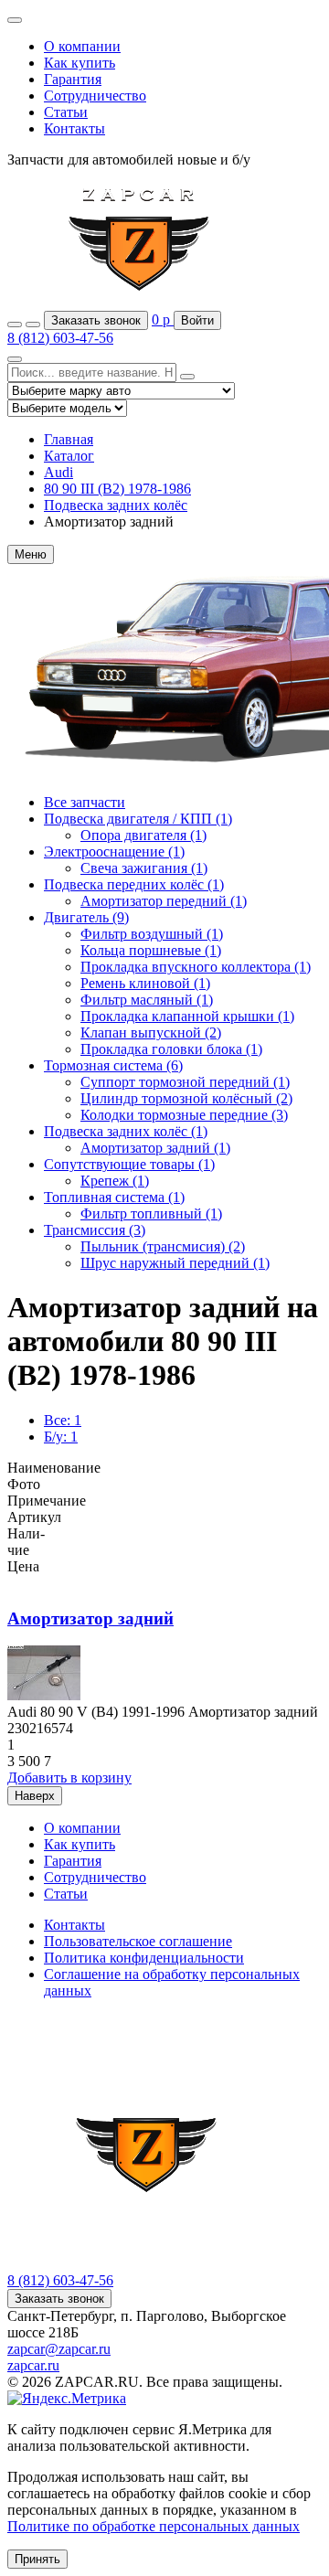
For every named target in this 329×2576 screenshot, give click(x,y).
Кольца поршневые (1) (151, 950)
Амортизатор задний (90, 1618)
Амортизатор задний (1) (155, 1148)
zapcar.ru (33, 2365)
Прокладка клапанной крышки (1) (187, 1016)
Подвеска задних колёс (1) (126, 1131)
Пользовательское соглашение (138, 1941)
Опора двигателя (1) (143, 835)
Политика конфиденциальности (144, 1958)
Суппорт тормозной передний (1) (185, 1082)
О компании (82, 46)
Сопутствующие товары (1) (129, 1164)
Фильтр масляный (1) (147, 1000)
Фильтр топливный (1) (151, 1213)
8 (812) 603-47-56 (60, 338)
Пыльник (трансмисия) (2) (163, 1246)
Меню (31, 554)
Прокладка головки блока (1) (171, 1049)
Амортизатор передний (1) (164, 901)
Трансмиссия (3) (95, 1230)
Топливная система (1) (114, 1197)
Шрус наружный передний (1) (175, 1263)
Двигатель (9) (86, 917)
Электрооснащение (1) (114, 852)
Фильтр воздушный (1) (152, 934)
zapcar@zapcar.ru (59, 2349)
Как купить (80, 63)
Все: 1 (63, 1420)
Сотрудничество (95, 96)
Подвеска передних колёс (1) (134, 884)
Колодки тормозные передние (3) (184, 1115)
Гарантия (73, 79)
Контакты (74, 128)
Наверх (35, 1796)
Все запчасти (85, 802)
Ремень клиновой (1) (145, 983)
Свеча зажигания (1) (144, 868)
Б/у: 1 (61, 1437)
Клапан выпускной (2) (151, 1033)
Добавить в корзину (69, 1778)
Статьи (66, 112)
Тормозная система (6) (113, 1065)
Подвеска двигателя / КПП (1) (138, 819)
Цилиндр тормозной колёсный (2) (186, 1098)
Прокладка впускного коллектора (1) (196, 967)
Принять (37, 2559)
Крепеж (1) (115, 1181)
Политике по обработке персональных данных (154, 2526)
